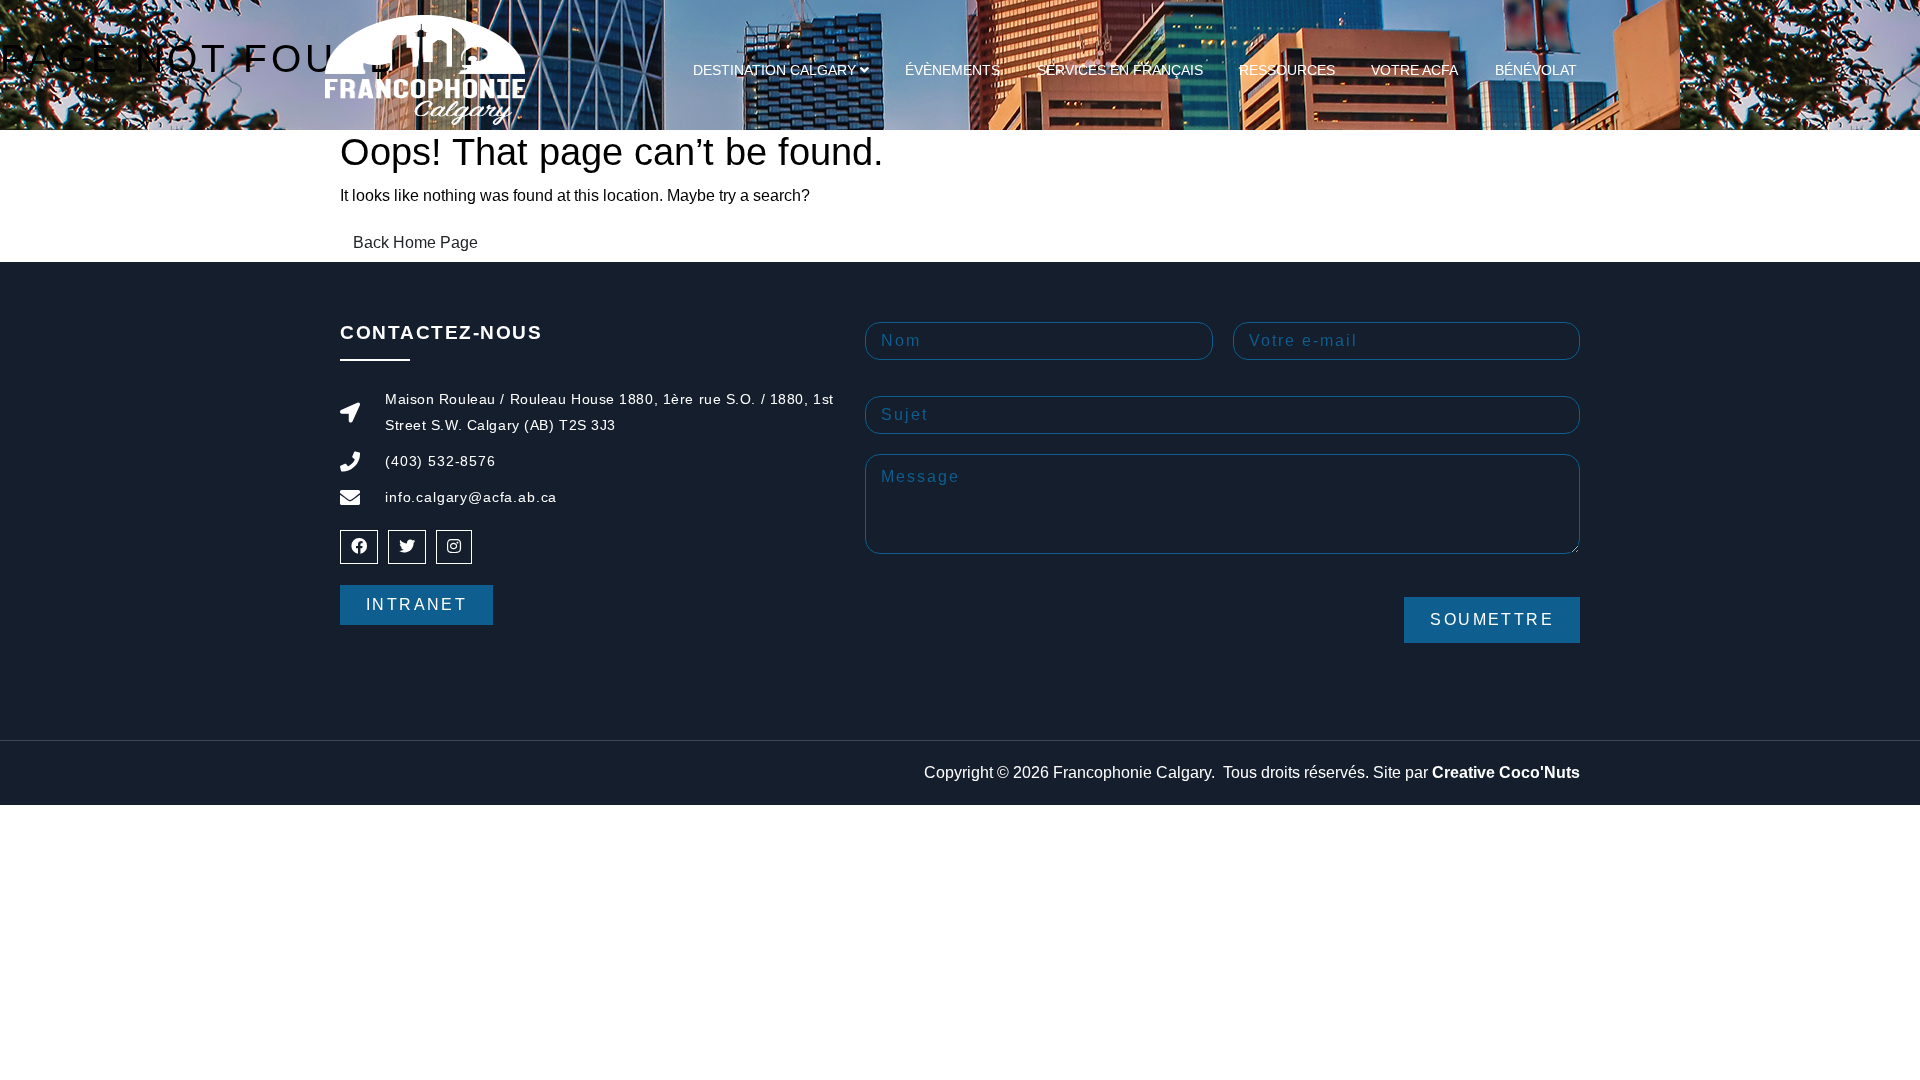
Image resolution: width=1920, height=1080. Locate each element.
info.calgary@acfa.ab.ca (471, 497)
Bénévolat (1536, 70)
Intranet (416, 604)
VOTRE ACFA (1414, 70)
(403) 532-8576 (440, 461)
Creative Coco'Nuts (1506, 772)
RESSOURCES (1287, 70)
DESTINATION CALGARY (774, 70)
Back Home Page (415, 242)
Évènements (952, 70)
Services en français (1120, 70)
